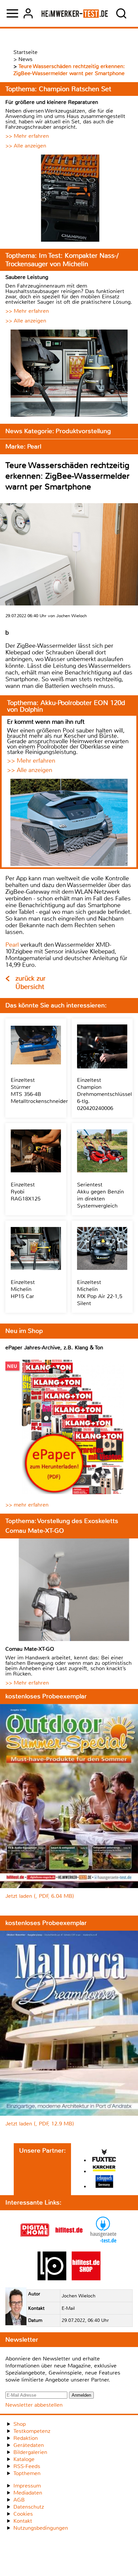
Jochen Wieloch (79, 2296)
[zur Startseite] (75, 13)
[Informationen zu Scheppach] (104, 2182)
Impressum (27, 2486)
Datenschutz (29, 2507)
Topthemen (27, 2473)
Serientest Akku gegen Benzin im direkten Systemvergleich (100, 1195)
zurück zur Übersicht (30, 983)
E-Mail (68, 2308)
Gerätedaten (29, 2445)
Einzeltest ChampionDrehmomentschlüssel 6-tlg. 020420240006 (105, 1094)
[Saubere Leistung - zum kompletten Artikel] (69, 374)
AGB (19, 2500)
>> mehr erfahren (27, 1505)
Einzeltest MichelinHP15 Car (23, 1289)
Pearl (12, 945)
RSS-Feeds (27, 2466)
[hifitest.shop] (86, 2278)
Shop (20, 2424)
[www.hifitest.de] (69, 2243)
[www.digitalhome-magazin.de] (35, 2243)
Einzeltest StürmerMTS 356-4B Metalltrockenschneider (39, 1091)
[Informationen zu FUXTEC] (104, 2156)
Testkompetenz (32, 2431)
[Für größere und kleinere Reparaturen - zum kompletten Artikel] (69, 199)
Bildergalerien (30, 2452)
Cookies (23, 2514)
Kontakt (23, 2521)
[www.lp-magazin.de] (52, 2278)
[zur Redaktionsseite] (16, 2307)
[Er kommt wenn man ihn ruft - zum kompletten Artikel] (69, 823)
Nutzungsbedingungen (41, 2528)
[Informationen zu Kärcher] (104, 2169)
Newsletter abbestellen (34, 2405)
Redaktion (26, 2438)
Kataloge (24, 2459)
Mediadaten (28, 2493)
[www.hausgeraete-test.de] (103, 2243)
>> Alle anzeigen (26, 146)
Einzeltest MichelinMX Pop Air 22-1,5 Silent (100, 1293)
